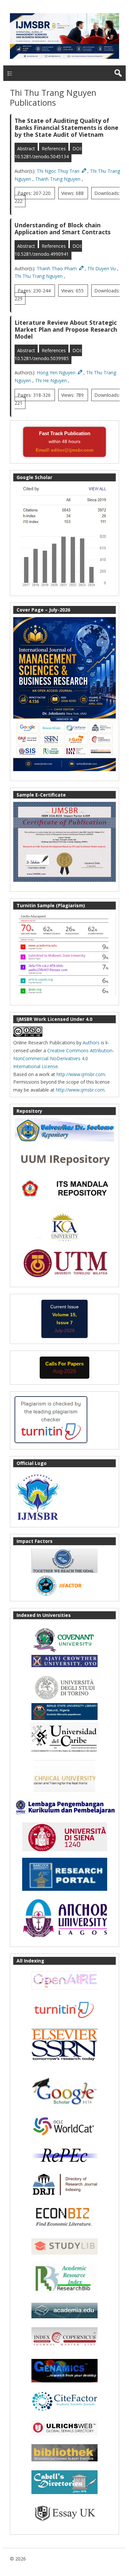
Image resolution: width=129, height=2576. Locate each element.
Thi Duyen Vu (102, 268)
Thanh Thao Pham (57, 268)
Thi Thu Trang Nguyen (39, 276)
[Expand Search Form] (118, 73)
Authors (91, 1043)
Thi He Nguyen (52, 380)
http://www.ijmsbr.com (81, 1074)
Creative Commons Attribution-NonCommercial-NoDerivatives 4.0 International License (64, 1058)
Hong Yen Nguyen (57, 373)
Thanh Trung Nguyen (58, 179)
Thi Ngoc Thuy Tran (59, 171)
